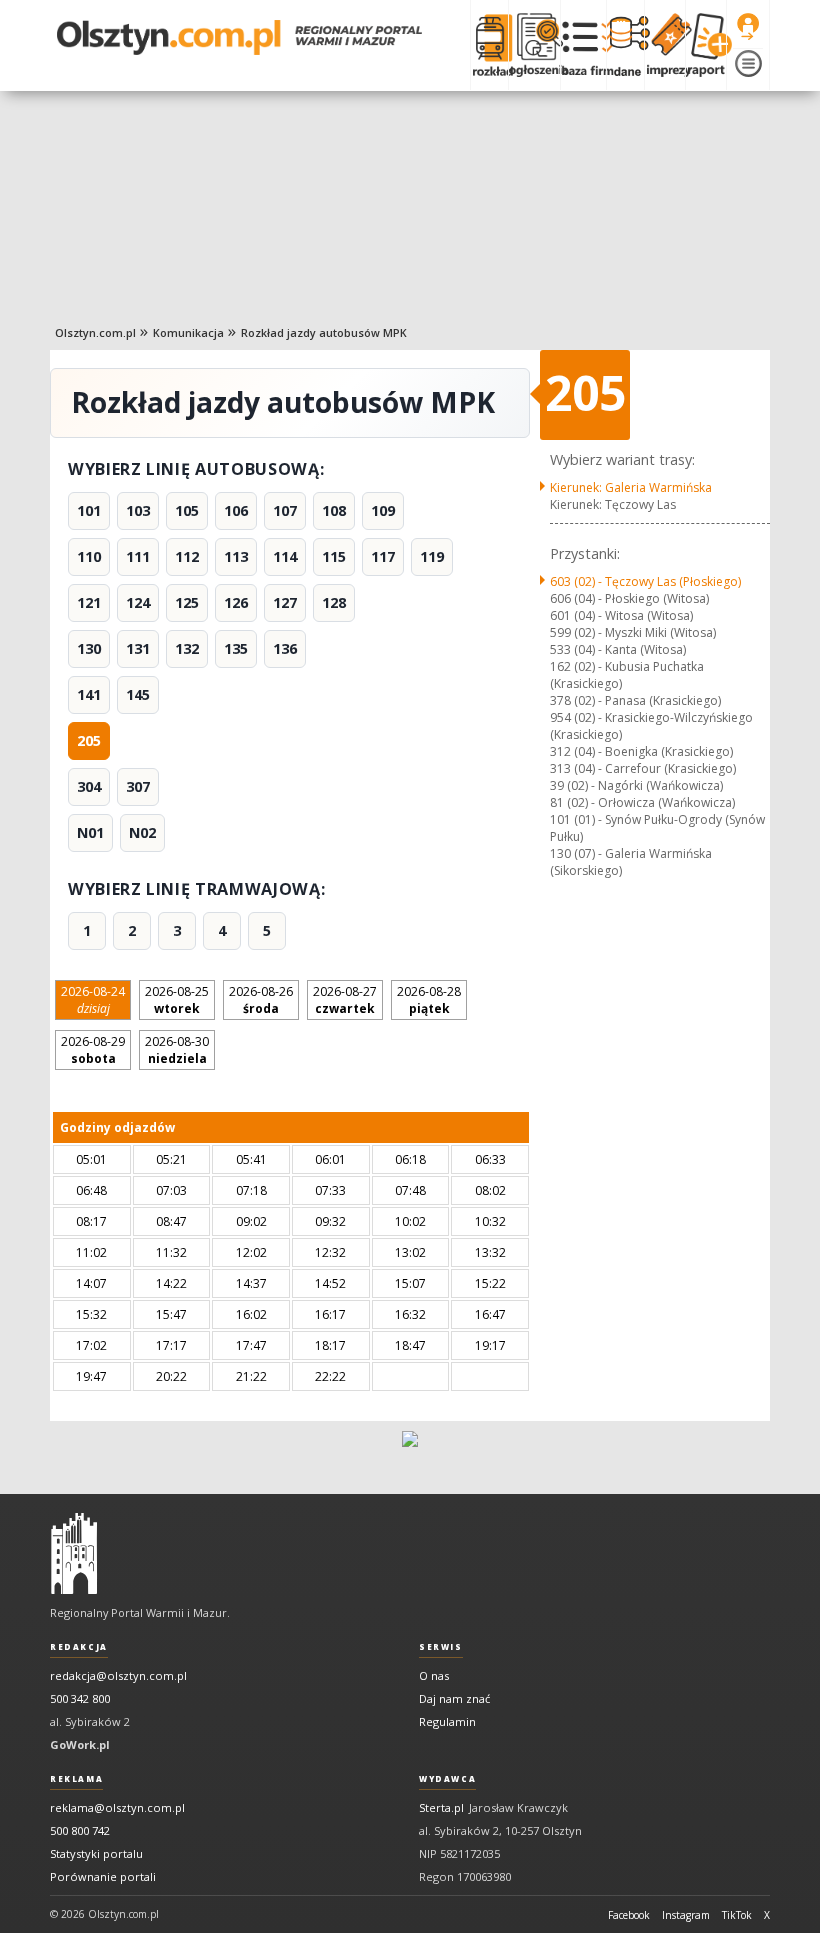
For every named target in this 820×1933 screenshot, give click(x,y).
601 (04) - (621, 615)
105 (187, 510)
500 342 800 (80, 1698)
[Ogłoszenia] (534, 45)
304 (89, 786)
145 (138, 694)
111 (138, 556)
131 (138, 648)
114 (285, 556)
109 (383, 510)
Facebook (629, 1915)
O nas (434, 1675)
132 (187, 648)
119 (432, 556)
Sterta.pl (441, 1807)
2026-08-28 (429, 1000)
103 (138, 510)
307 (138, 786)
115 (334, 556)
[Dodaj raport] (705, 45)
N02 (142, 832)
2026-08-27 (345, 1000)
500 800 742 (80, 1830)
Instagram (686, 1915)
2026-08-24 (93, 1000)
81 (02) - (642, 802)
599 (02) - (633, 632)
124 (138, 602)
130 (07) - (631, 862)
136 (285, 648)
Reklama (76, 1779)
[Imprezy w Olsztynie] (664, 45)
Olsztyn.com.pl (95, 332)
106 (236, 510)
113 (236, 556)
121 (89, 602)
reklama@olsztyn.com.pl (117, 1807)
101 (89, 510)
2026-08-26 (261, 1000)
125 (187, 602)
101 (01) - (657, 828)
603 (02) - (645, 581)
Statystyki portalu (96, 1853)
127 (285, 602)
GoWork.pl (80, 1744)
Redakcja (79, 1647)
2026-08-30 (177, 1050)
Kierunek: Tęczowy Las (613, 504)
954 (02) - (651, 726)
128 (334, 602)
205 (89, 740)
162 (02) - (627, 675)
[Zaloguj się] (748, 27)
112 (187, 556)
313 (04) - (643, 768)
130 (89, 648)
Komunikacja (188, 332)
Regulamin (447, 1721)
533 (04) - (618, 649)
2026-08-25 (177, 1000)
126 (236, 602)
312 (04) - (641, 751)
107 (285, 510)
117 (383, 556)
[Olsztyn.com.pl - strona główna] (74, 1554)
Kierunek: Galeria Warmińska (631, 487)
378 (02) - (635, 700)
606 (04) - (629, 598)
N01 (90, 832)
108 (334, 510)
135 (236, 648)
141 (89, 694)
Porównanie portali (103, 1876)
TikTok (737, 1915)
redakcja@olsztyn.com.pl (118, 1675)
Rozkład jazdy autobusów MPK (324, 332)
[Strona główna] (239, 37)
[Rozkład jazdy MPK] (489, 45)
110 (89, 556)
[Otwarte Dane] (625, 45)
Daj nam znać (454, 1698)
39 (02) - (636, 785)
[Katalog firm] (583, 45)
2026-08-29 (93, 1050)
